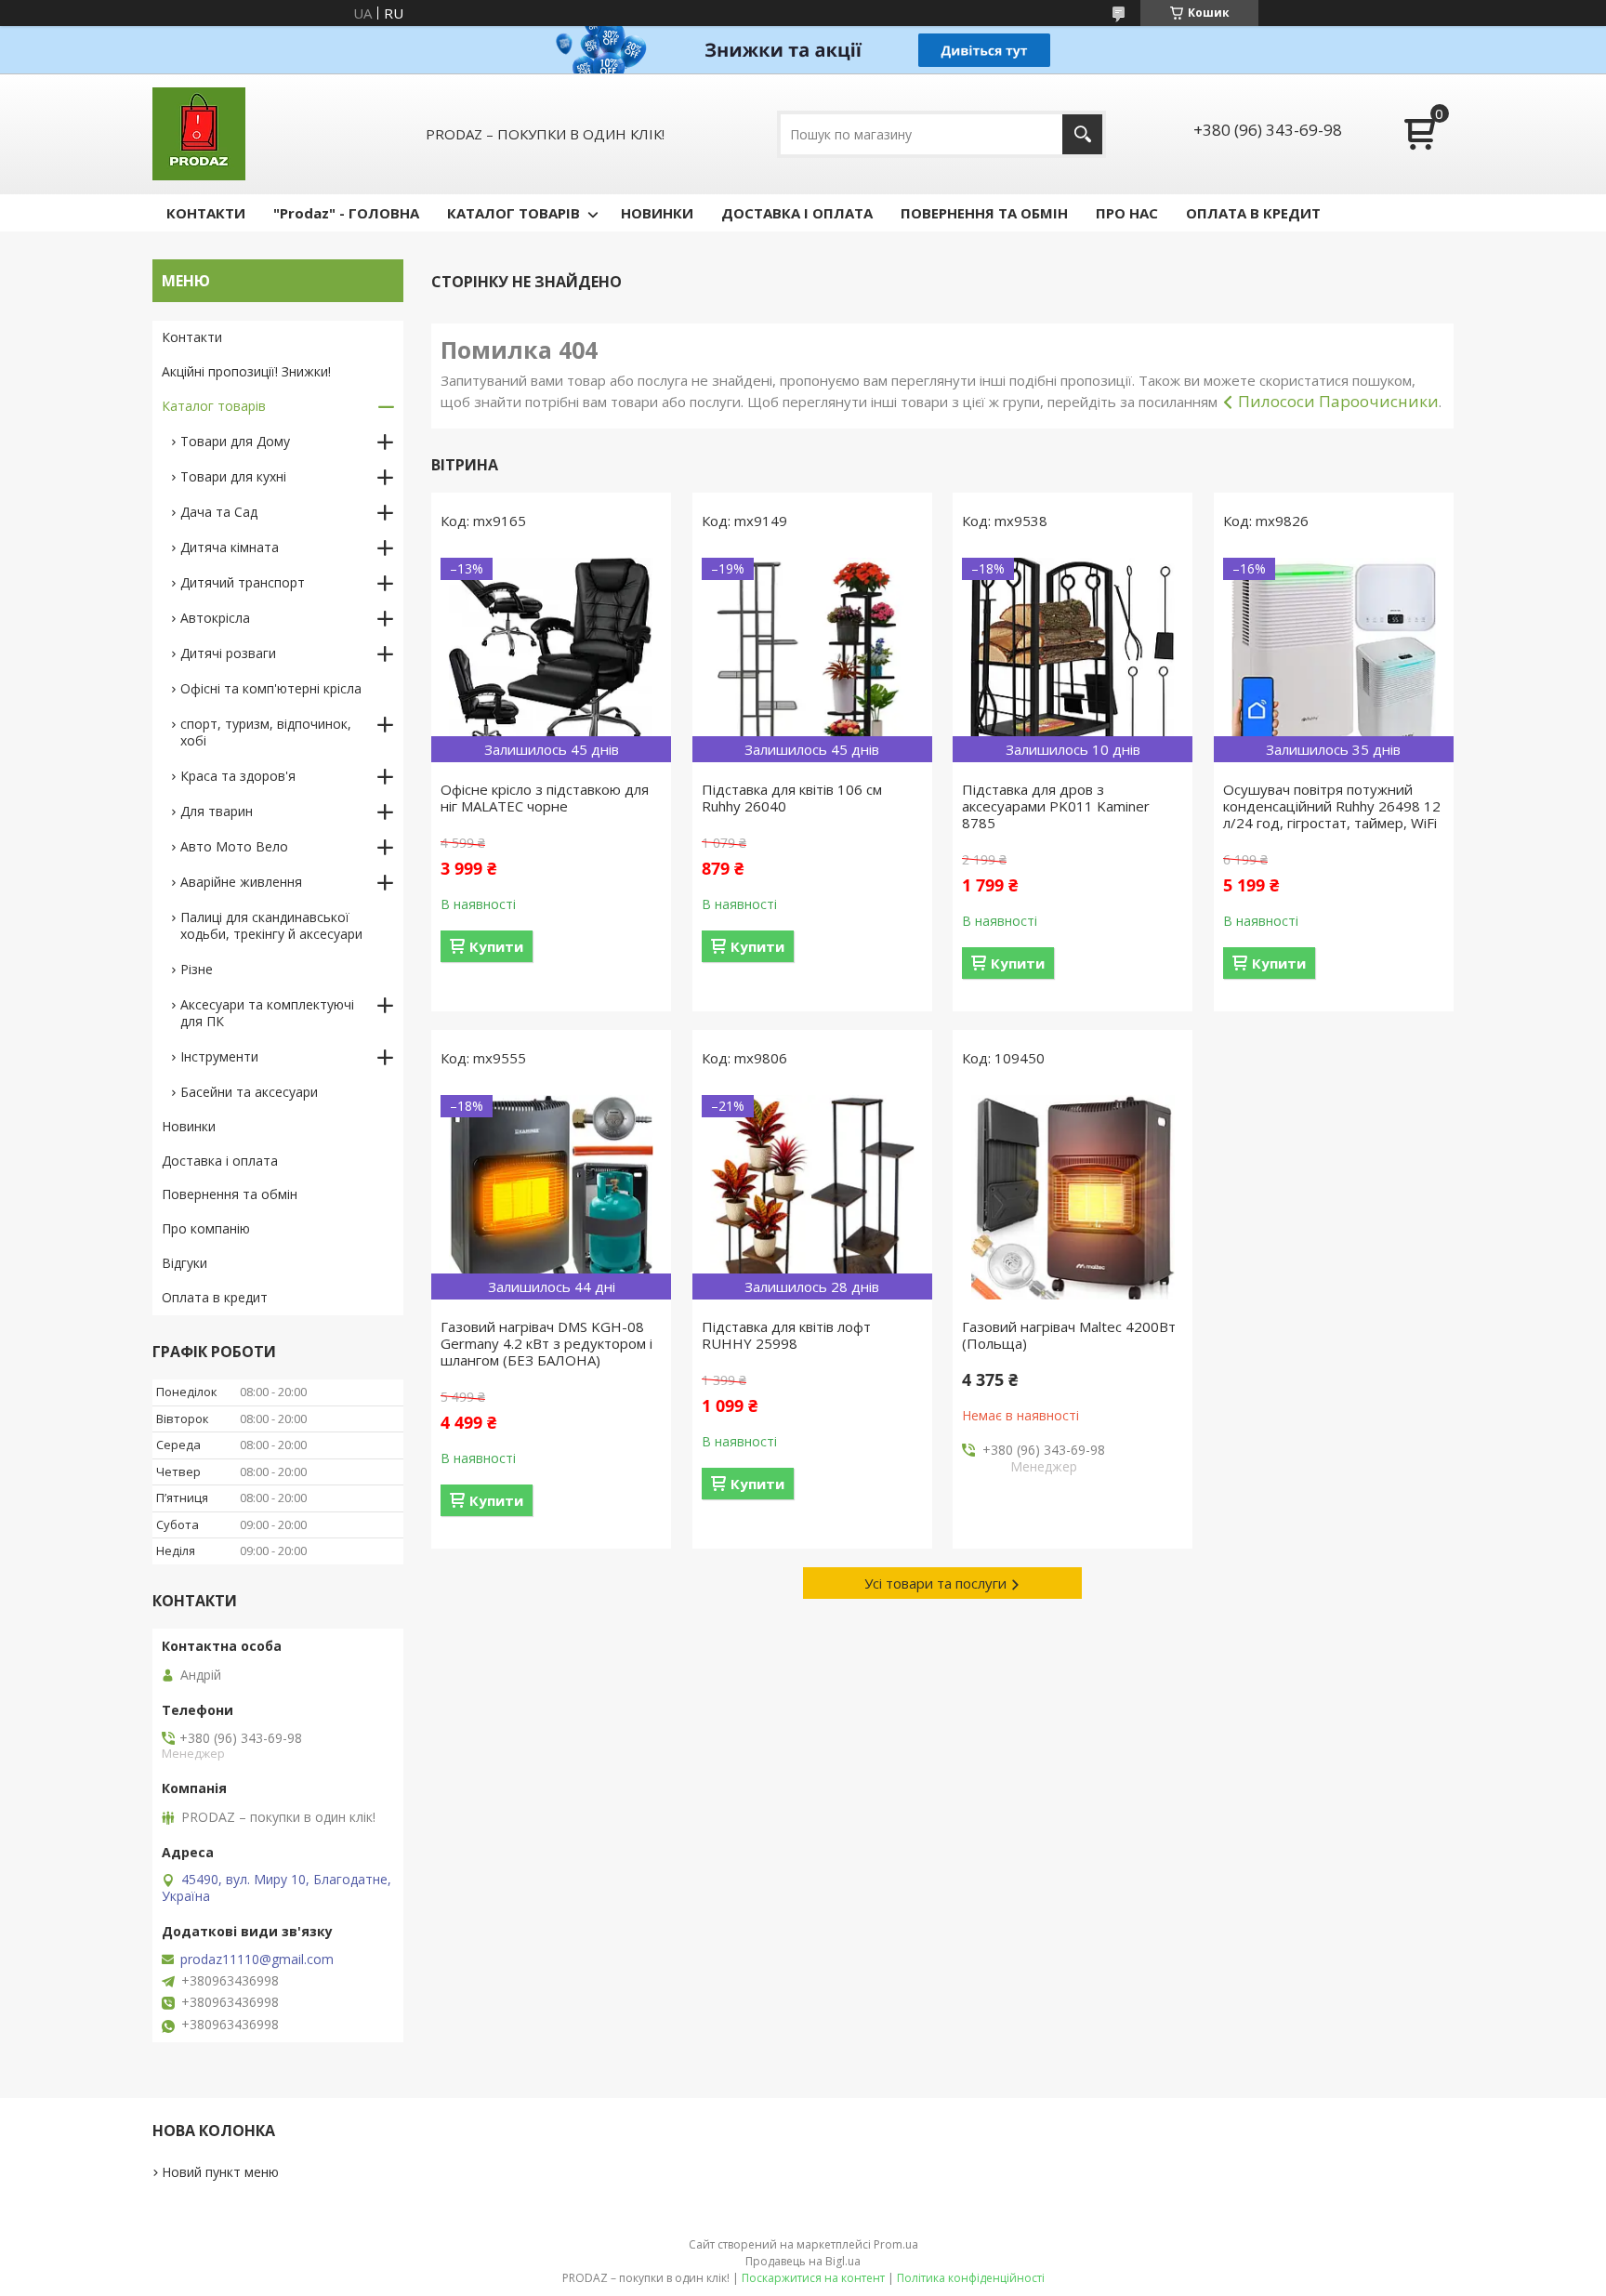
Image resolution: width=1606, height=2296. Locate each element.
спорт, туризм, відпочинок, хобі (266, 732)
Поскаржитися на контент (813, 2278)
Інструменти (219, 1056)
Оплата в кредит (215, 1297)
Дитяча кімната (230, 547)
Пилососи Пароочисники (1338, 401)
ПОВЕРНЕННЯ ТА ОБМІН (984, 213)
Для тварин (217, 811)
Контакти (192, 337)
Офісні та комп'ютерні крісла (271, 688)
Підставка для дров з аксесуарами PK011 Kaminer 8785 (1056, 806)
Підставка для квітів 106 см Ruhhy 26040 (792, 798)
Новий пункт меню (220, 2172)
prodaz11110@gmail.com (257, 1960)
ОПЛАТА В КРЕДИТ (1253, 213)
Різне (197, 969)
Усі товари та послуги (935, 1583)
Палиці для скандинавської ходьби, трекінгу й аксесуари (271, 925)
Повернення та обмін (230, 1194)
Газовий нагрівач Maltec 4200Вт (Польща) (1069, 1335)
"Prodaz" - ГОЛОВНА (346, 213)
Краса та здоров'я (238, 776)
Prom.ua (896, 2244)
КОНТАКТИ (206, 213)
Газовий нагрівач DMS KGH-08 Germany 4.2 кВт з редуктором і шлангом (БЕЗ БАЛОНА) (546, 1343)
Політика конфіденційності (971, 2278)
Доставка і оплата (220, 1161)
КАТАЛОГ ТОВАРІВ (513, 213)
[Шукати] (1082, 134)
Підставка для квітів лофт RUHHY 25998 (786, 1335)
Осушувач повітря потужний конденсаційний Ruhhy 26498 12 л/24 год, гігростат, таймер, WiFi (1332, 806)
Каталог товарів (214, 406)
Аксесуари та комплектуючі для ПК (267, 1013)
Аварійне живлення (241, 882)
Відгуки (184, 1263)
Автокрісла (215, 618)
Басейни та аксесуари (249, 1092)
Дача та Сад (219, 512)
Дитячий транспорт (243, 582)
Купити (496, 946)
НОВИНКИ (657, 213)
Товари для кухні (233, 476)
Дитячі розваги (228, 653)
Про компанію (206, 1228)
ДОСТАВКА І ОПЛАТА (797, 213)
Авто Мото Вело (234, 846)
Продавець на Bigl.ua (803, 2261)
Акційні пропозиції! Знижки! (246, 371)
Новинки (189, 1126)
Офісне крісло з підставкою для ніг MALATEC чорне (545, 798)
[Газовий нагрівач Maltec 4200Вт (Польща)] (1073, 1197)
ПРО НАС (1127, 213)
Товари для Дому (235, 441)
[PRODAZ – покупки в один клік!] (199, 134)
